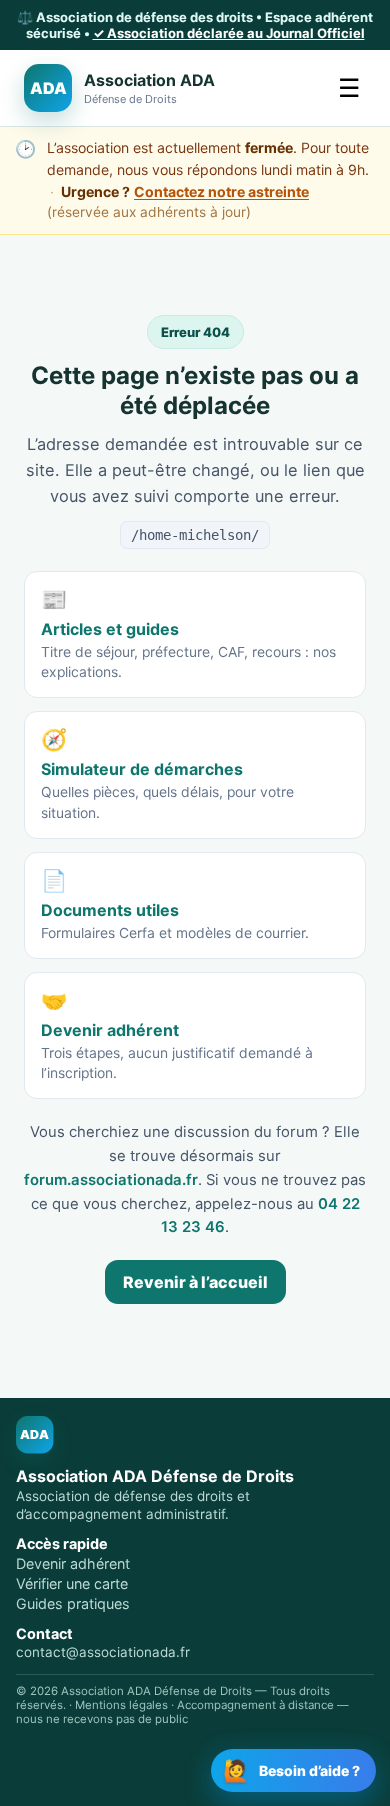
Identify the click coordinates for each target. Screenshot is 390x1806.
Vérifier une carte (72, 1583)
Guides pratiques (73, 1603)
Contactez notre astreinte (221, 191)
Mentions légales (121, 1705)
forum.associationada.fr (111, 1180)
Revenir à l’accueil (195, 1282)
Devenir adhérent (73, 1563)
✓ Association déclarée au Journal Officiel (229, 33)
